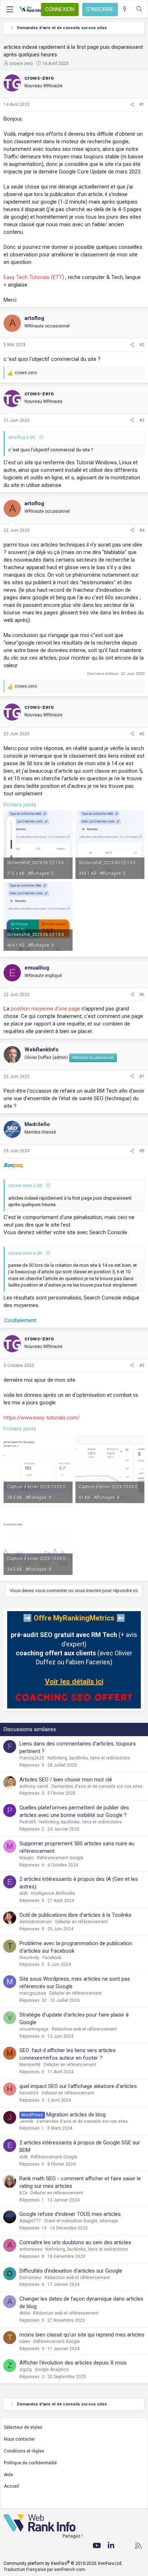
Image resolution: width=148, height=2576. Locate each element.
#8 (142, 1151)
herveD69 (29, 2093)
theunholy (29, 1958)
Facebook (52, 1958)
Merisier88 (30, 2065)
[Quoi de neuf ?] (125, 9)
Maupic (27, 1858)
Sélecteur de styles (23, 2427)
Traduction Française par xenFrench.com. (45, 2570)
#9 (142, 1366)
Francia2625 (32, 1758)
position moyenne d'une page (45, 1009)
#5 (142, 734)
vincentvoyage (34, 2029)
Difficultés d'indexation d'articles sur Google (71, 2271)
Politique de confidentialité (30, 2463)
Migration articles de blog (76, 2115)
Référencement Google (60, 1858)
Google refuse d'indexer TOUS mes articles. (71, 2214)
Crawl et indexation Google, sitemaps (81, 2221)
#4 (142, 530)
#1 (142, 104)
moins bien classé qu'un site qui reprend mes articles (82, 2335)
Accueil (11, 2486)
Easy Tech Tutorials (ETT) (34, 277)
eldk (24, 1893)
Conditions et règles (24, 2451)
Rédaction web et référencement (84, 2029)
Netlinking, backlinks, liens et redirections (89, 1758)
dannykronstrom (36, 1922)
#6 (142, 995)
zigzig (26, 2370)
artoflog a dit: (22, 437)
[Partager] (132, 105)
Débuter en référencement (82, 1922)
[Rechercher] (139, 9)
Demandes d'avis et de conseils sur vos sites (97, 1786)
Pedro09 (28, 1822)
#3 (142, 420)
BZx (23, 2193)
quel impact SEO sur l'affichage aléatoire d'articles (78, 2086)
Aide (8, 2475)
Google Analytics (52, 2370)
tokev (25, 2342)
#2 (142, 345)
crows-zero (21, 63)
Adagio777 (30, 2221)
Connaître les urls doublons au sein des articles (75, 2242)
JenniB (26, 2121)
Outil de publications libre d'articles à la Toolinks (75, 1915)
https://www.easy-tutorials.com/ (42, 1418)
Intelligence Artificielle (53, 1893)
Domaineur (30, 2278)
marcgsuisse (33, 1993)
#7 (142, 1077)
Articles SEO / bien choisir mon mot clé (66, 1780)
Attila (25, 2313)
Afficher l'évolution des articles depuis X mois (73, 2363)
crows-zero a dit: (26, 1185)
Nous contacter (19, 2439)
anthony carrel (34, 1786)
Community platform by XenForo (63, 2563)
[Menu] (10, 9)
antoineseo (31, 2249)
